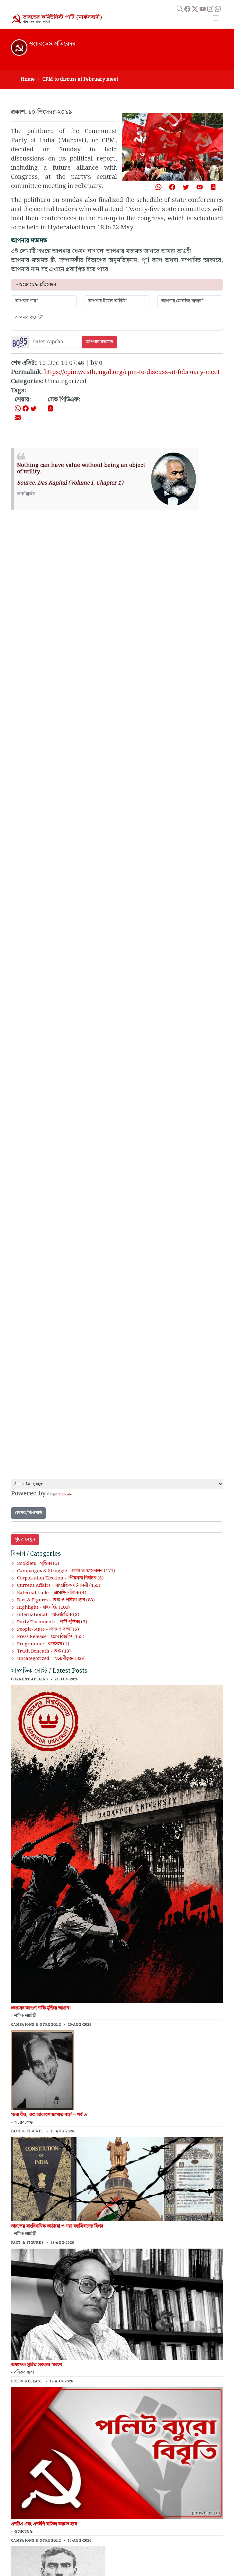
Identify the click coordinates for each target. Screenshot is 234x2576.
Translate (65, 1494)
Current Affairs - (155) (59, 1586)
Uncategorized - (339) (51, 1659)
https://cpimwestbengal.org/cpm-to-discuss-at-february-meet (132, 372)
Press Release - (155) (51, 1637)
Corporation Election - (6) (60, 1578)
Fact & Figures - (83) (56, 1600)
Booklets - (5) (38, 1564)
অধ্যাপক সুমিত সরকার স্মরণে (36, 2365)
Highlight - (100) (43, 1607)
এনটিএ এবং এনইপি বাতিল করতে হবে (44, 2524)
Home (28, 79)
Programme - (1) (43, 1644)
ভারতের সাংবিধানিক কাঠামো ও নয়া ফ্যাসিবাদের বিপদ (57, 2226)
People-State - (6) (48, 1629)
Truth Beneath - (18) (44, 1651)
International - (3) (48, 1615)
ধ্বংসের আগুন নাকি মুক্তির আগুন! (41, 2008)
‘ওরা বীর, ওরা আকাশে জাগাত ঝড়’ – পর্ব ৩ (49, 2115)
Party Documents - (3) (52, 1622)
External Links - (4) (52, 1593)
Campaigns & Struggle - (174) (66, 1571)
